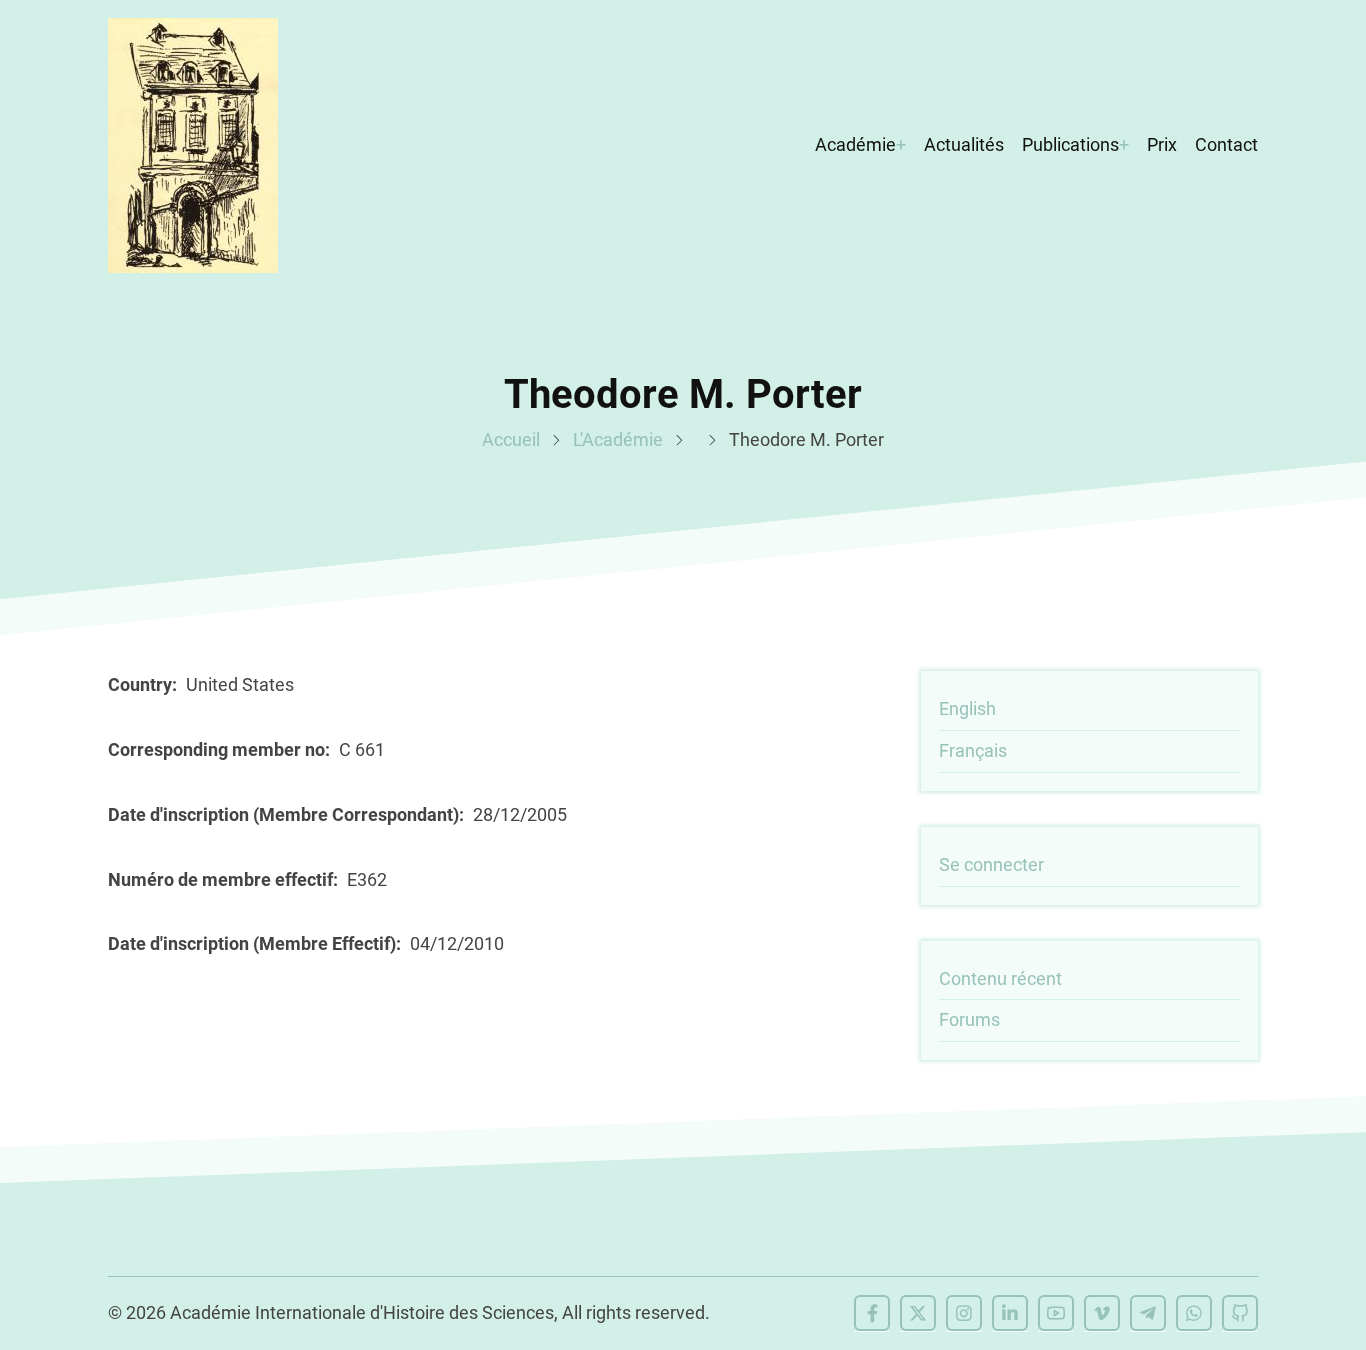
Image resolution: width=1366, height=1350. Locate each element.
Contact (1226, 144)
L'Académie (618, 439)
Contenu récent (1000, 978)
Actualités (964, 144)
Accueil (511, 439)
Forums (969, 1019)
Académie (855, 144)
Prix (1162, 144)
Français (973, 750)
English (967, 708)
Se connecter (991, 864)
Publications (1070, 144)
